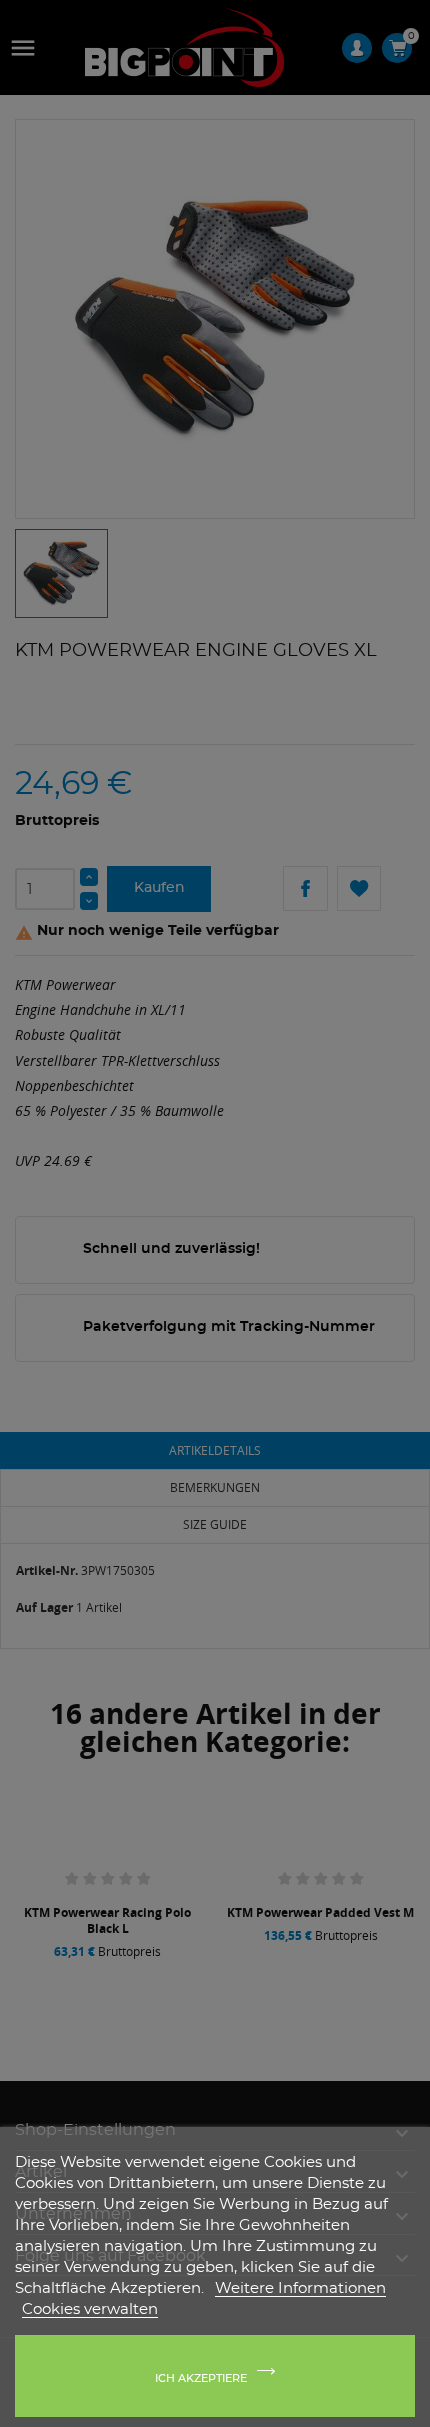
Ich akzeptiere (201, 2378)
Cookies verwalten (90, 2309)
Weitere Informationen (300, 2288)
